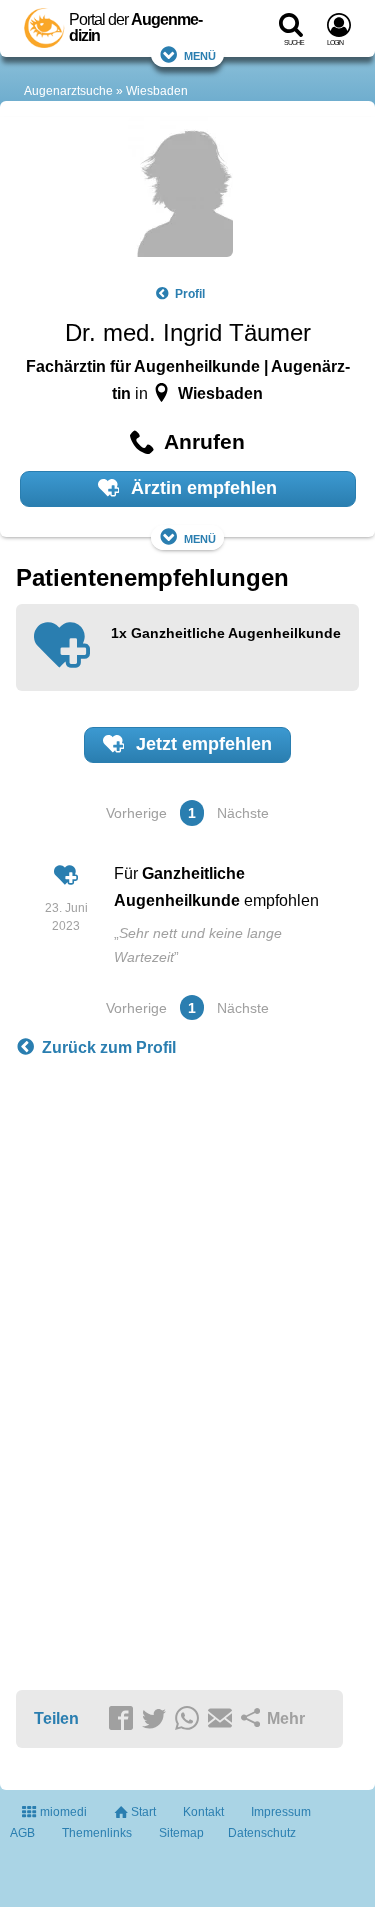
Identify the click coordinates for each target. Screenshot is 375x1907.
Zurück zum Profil (109, 1047)
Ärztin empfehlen (201, 488)
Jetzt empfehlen (201, 744)
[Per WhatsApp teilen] (190, 1720)
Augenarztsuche (68, 91)
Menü (200, 54)
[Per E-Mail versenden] (223, 1720)
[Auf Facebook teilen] (124, 1720)
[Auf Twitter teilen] (157, 1720)
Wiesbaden (157, 91)
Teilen (56, 1718)
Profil (189, 294)
